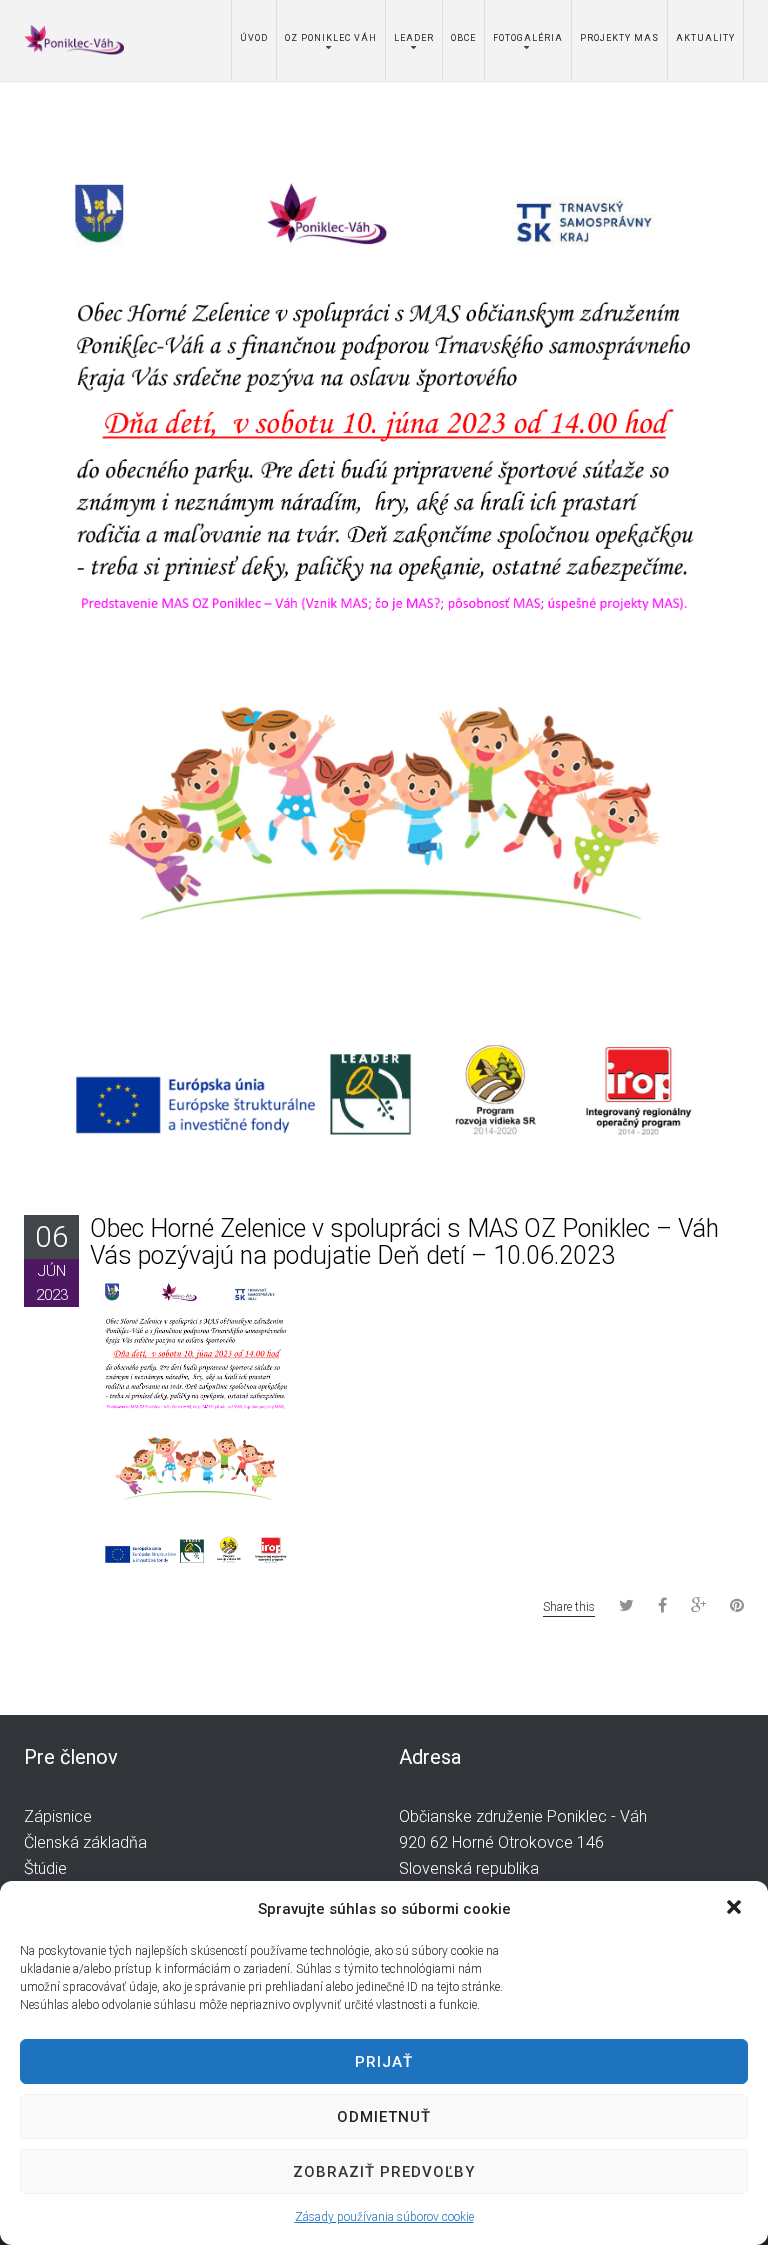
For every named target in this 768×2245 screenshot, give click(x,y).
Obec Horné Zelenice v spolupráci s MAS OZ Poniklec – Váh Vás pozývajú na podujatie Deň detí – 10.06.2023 (404, 1242)
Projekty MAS (619, 38)
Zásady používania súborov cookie (384, 2217)
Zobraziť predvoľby (384, 2172)
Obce (463, 38)
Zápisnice (58, 1816)
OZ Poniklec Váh (331, 38)
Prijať (384, 2062)
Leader (414, 38)
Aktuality (705, 38)
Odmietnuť (384, 2117)
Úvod (254, 38)
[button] (736, 1909)
